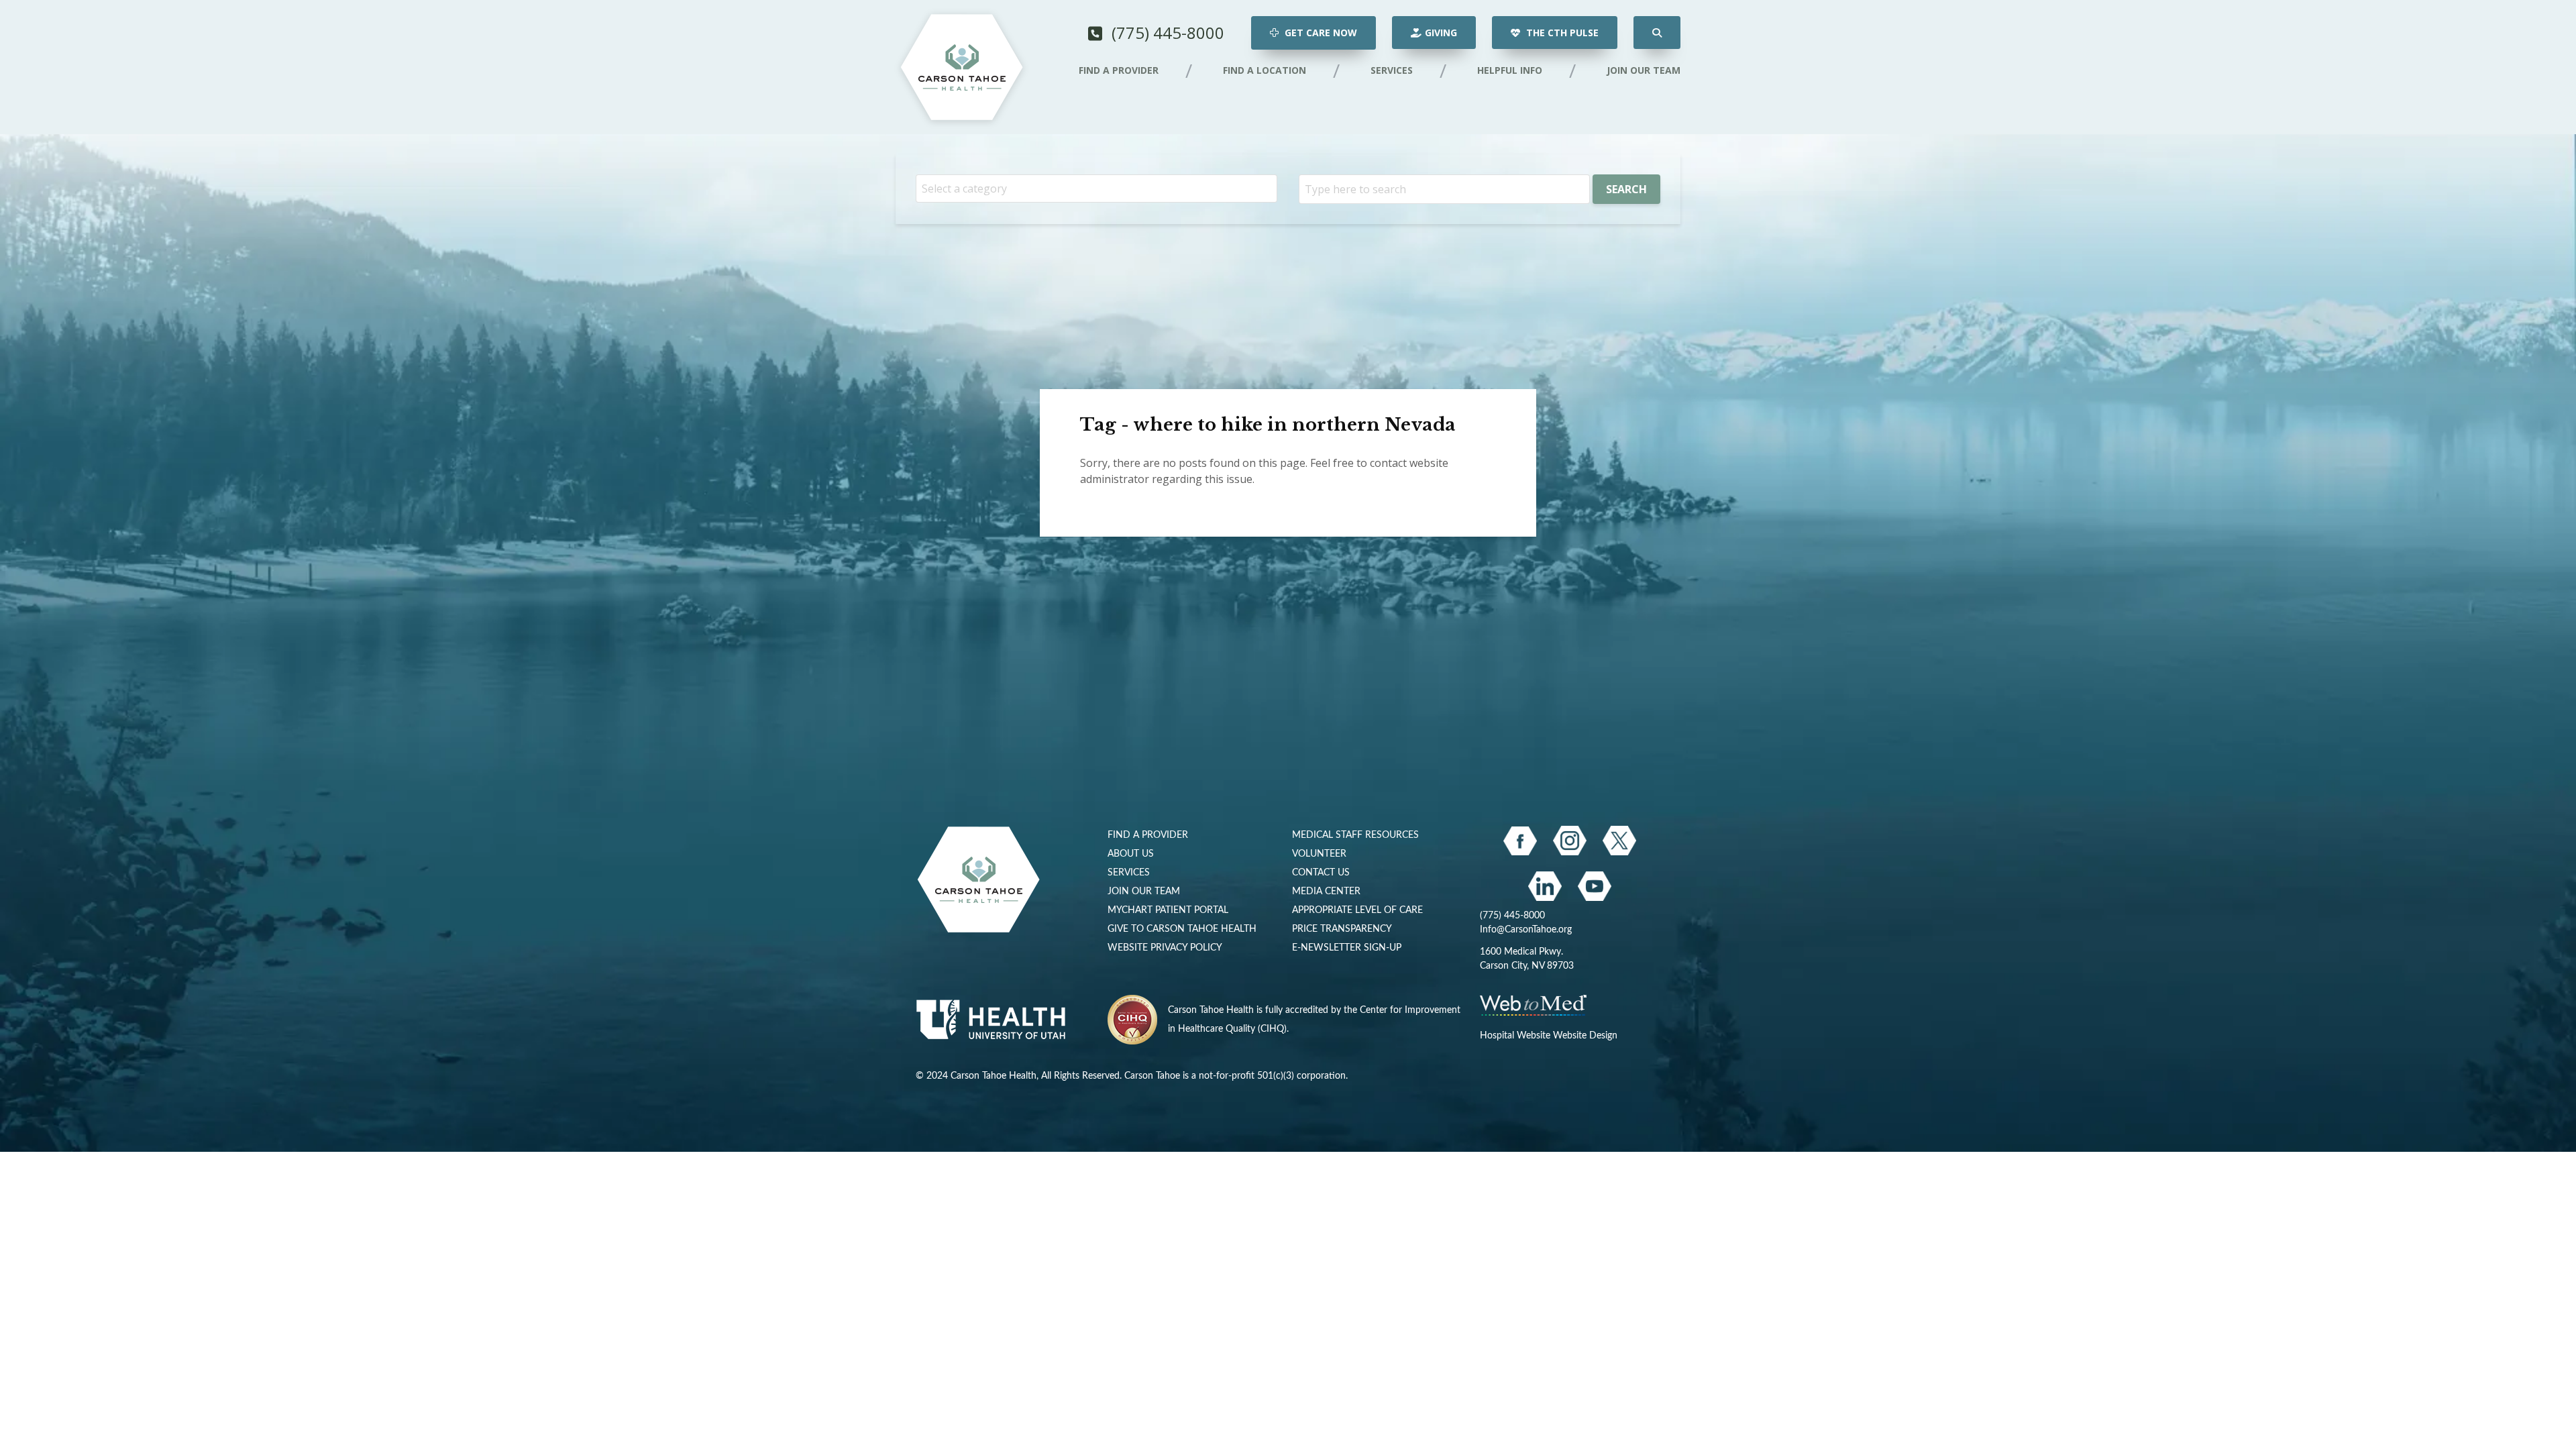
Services (1392, 70)
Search (1626, 189)
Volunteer (1319, 854)
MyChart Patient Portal (1168, 910)
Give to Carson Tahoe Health (1182, 929)
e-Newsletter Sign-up (1347, 948)
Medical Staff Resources (1355, 835)
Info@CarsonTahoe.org (1526, 930)
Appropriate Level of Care (1357, 910)
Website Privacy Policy (1165, 948)
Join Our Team (1644, 70)
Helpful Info (1510, 70)
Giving (1441, 33)
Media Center (1326, 892)
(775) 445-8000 (1166, 33)
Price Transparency (1342, 929)
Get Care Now (1320, 33)
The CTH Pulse (1561, 33)
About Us (1131, 854)
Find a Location (1265, 70)
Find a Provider (1119, 70)
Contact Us (1321, 873)
